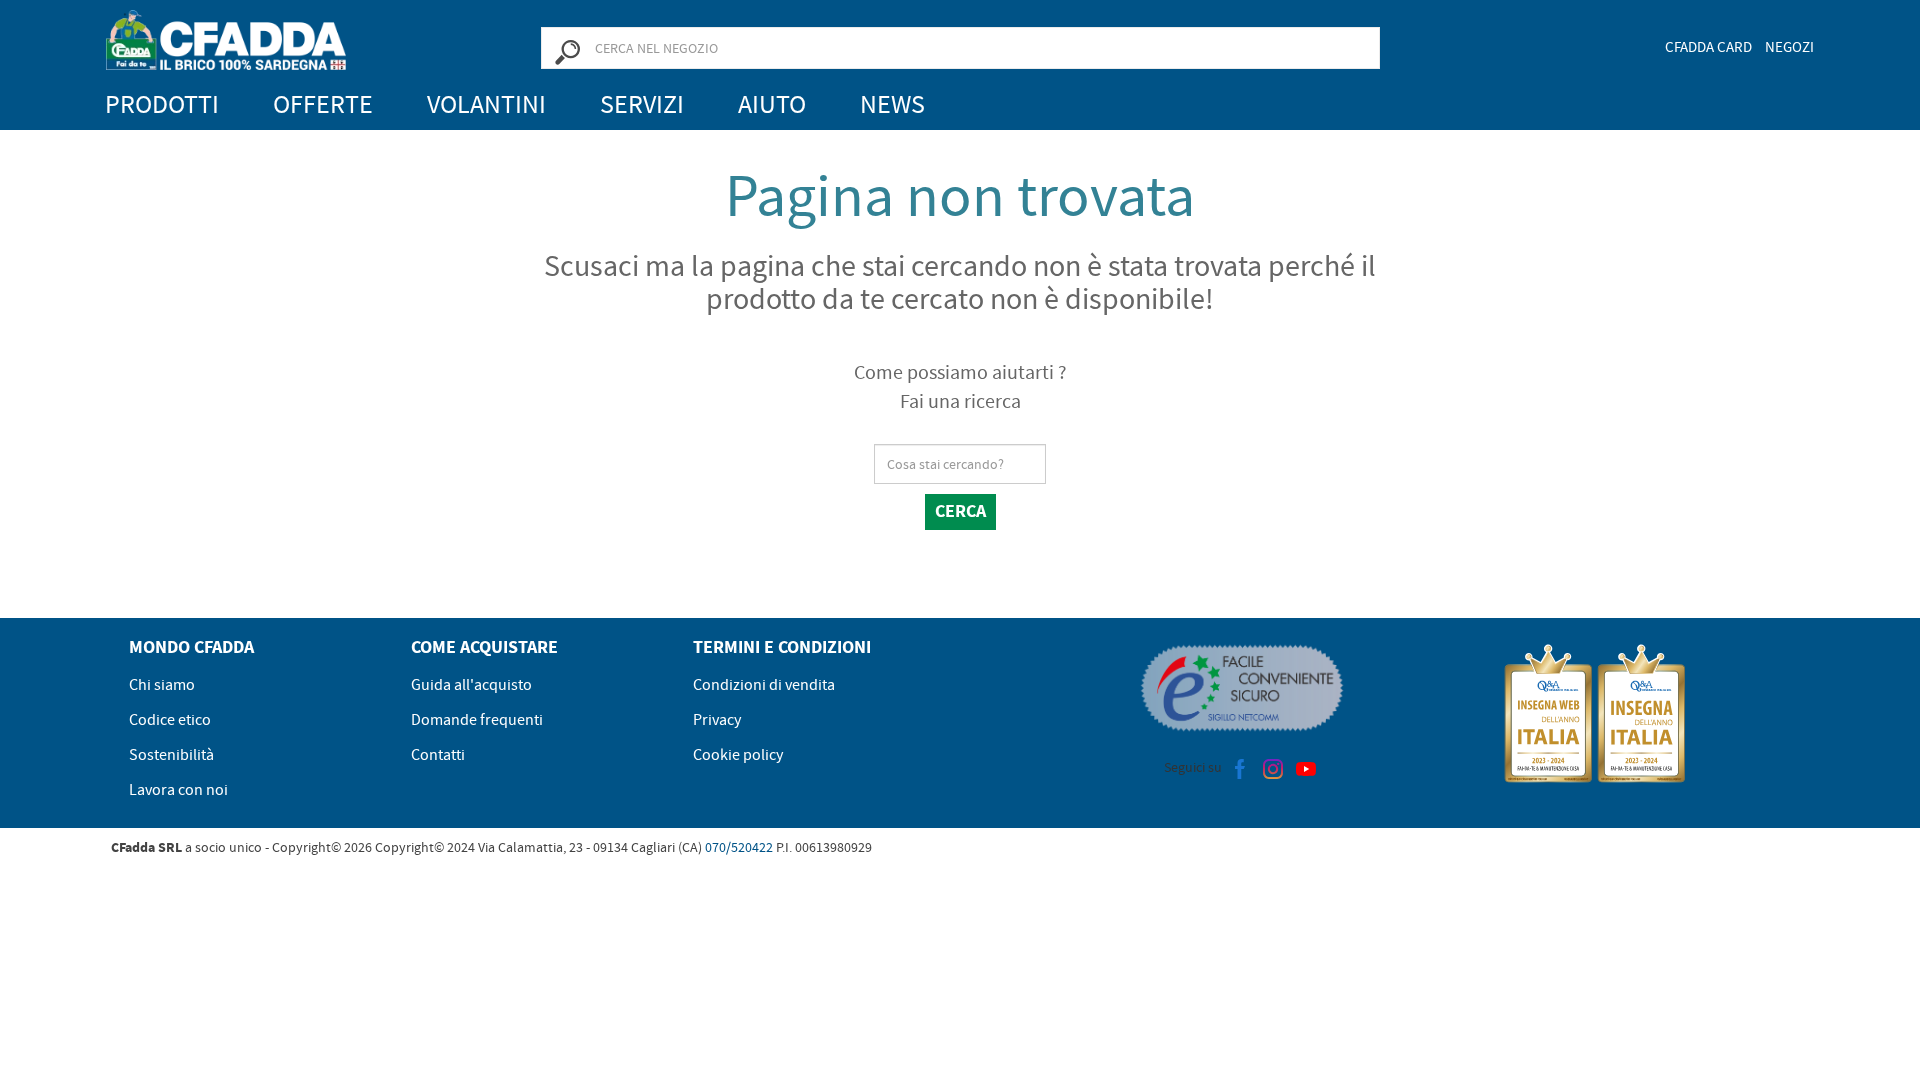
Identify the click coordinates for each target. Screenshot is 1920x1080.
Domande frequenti (477, 720)
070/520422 (739, 847)
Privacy (717, 720)
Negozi (1789, 47)
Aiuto (772, 104)
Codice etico (170, 720)
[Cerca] (567, 51)
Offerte (323, 104)
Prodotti (162, 104)
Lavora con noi (178, 790)
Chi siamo (162, 685)
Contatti (438, 755)
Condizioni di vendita (764, 685)
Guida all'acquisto (471, 685)
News (892, 104)
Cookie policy (738, 755)
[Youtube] (1306, 767)
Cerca (960, 511)
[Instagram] (1273, 767)
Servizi (642, 104)
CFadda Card (1708, 47)
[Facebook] (1240, 767)
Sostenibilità (171, 755)
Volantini (486, 104)
